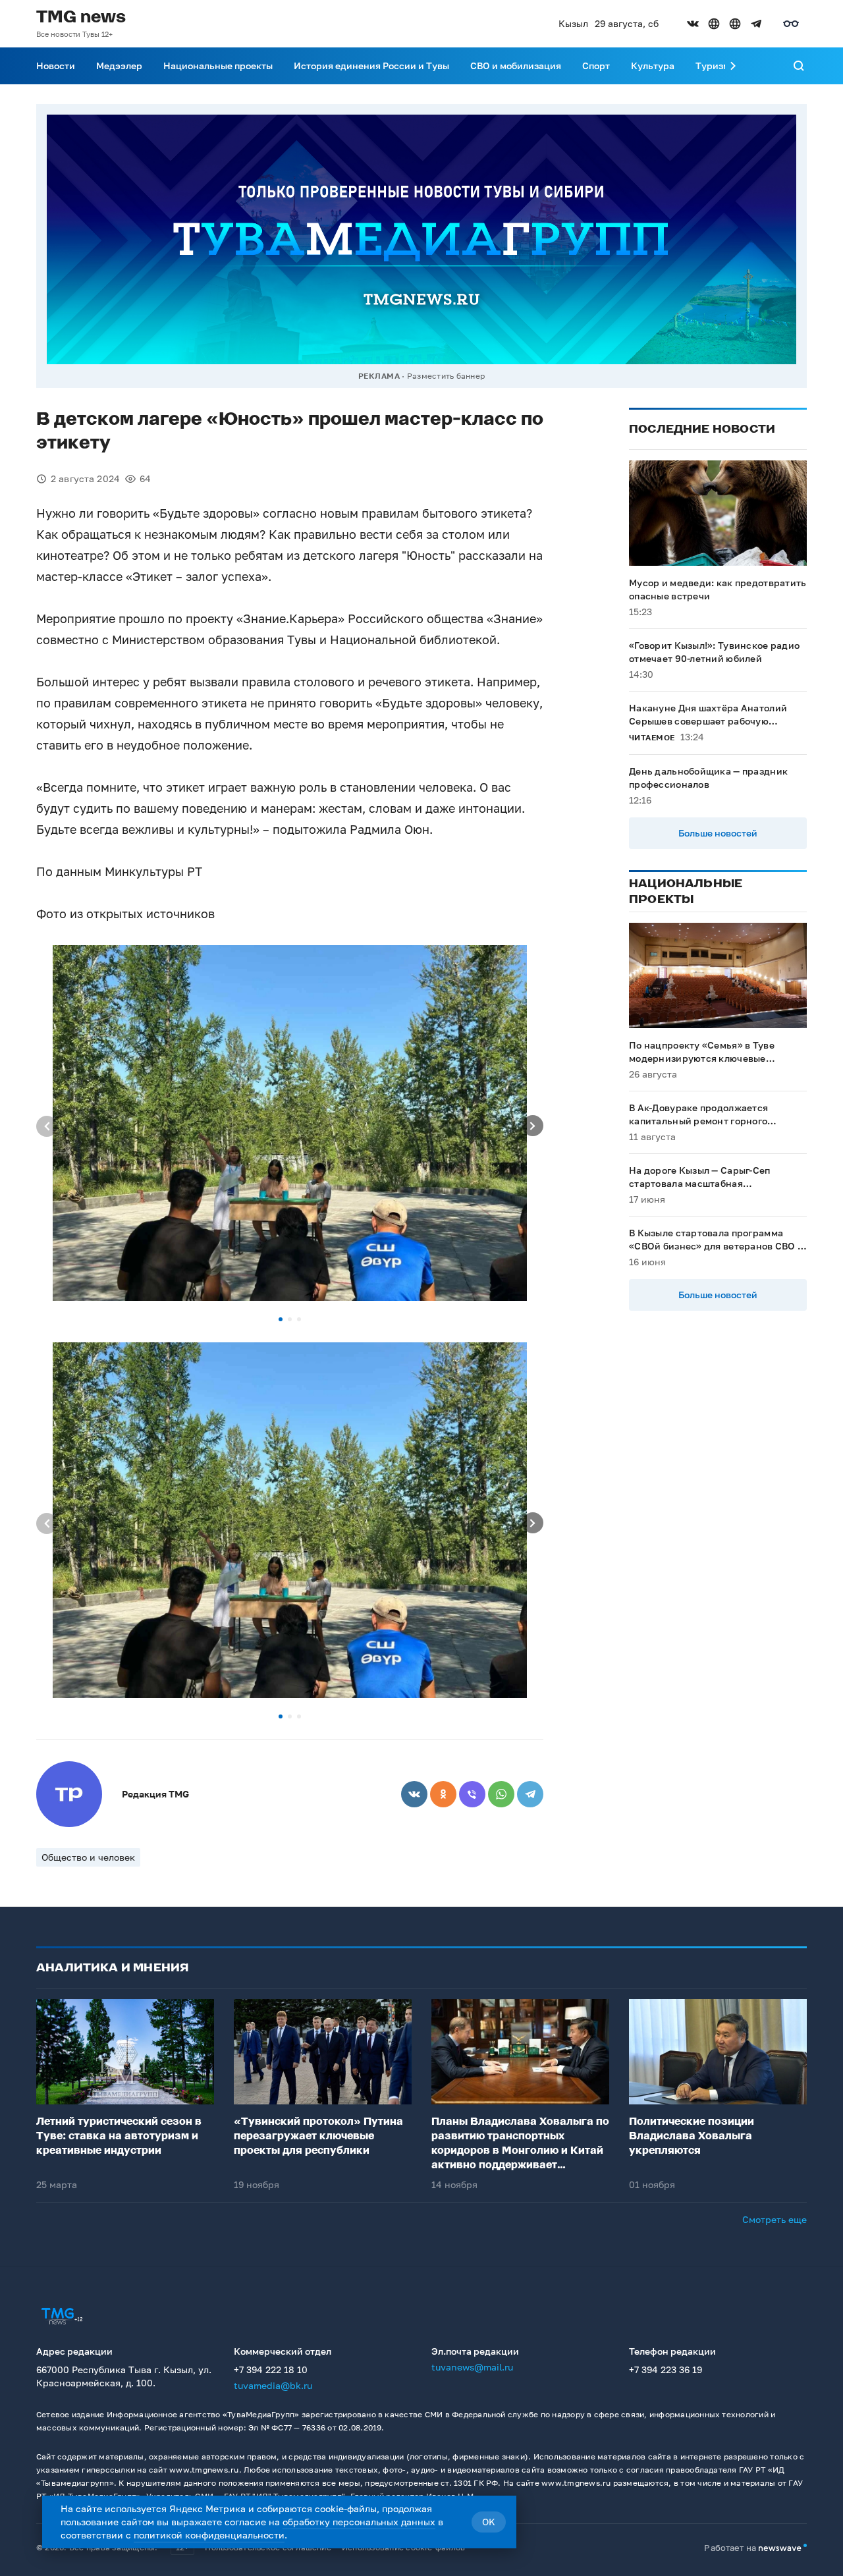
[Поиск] (799, 66)
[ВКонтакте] (414, 1794)
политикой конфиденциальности (209, 2535)
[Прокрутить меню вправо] (733, 66)
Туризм (713, 66)
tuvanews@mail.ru (472, 2367)
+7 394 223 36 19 (666, 2370)
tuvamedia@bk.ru (273, 2385)
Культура (653, 66)
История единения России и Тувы (371, 66)
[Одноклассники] (443, 1794)
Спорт (596, 66)
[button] (281, 1319)
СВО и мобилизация (516, 66)
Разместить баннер (446, 376)
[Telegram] (530, 1794)
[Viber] (472, 1794)
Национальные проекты (218, 66)
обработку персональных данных (359, 2522)
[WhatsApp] (501, 1794)
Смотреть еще (775, 2219)
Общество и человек (88, 1857)
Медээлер (119, 66)
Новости (56, 66)
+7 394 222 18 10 (271, 2370)
